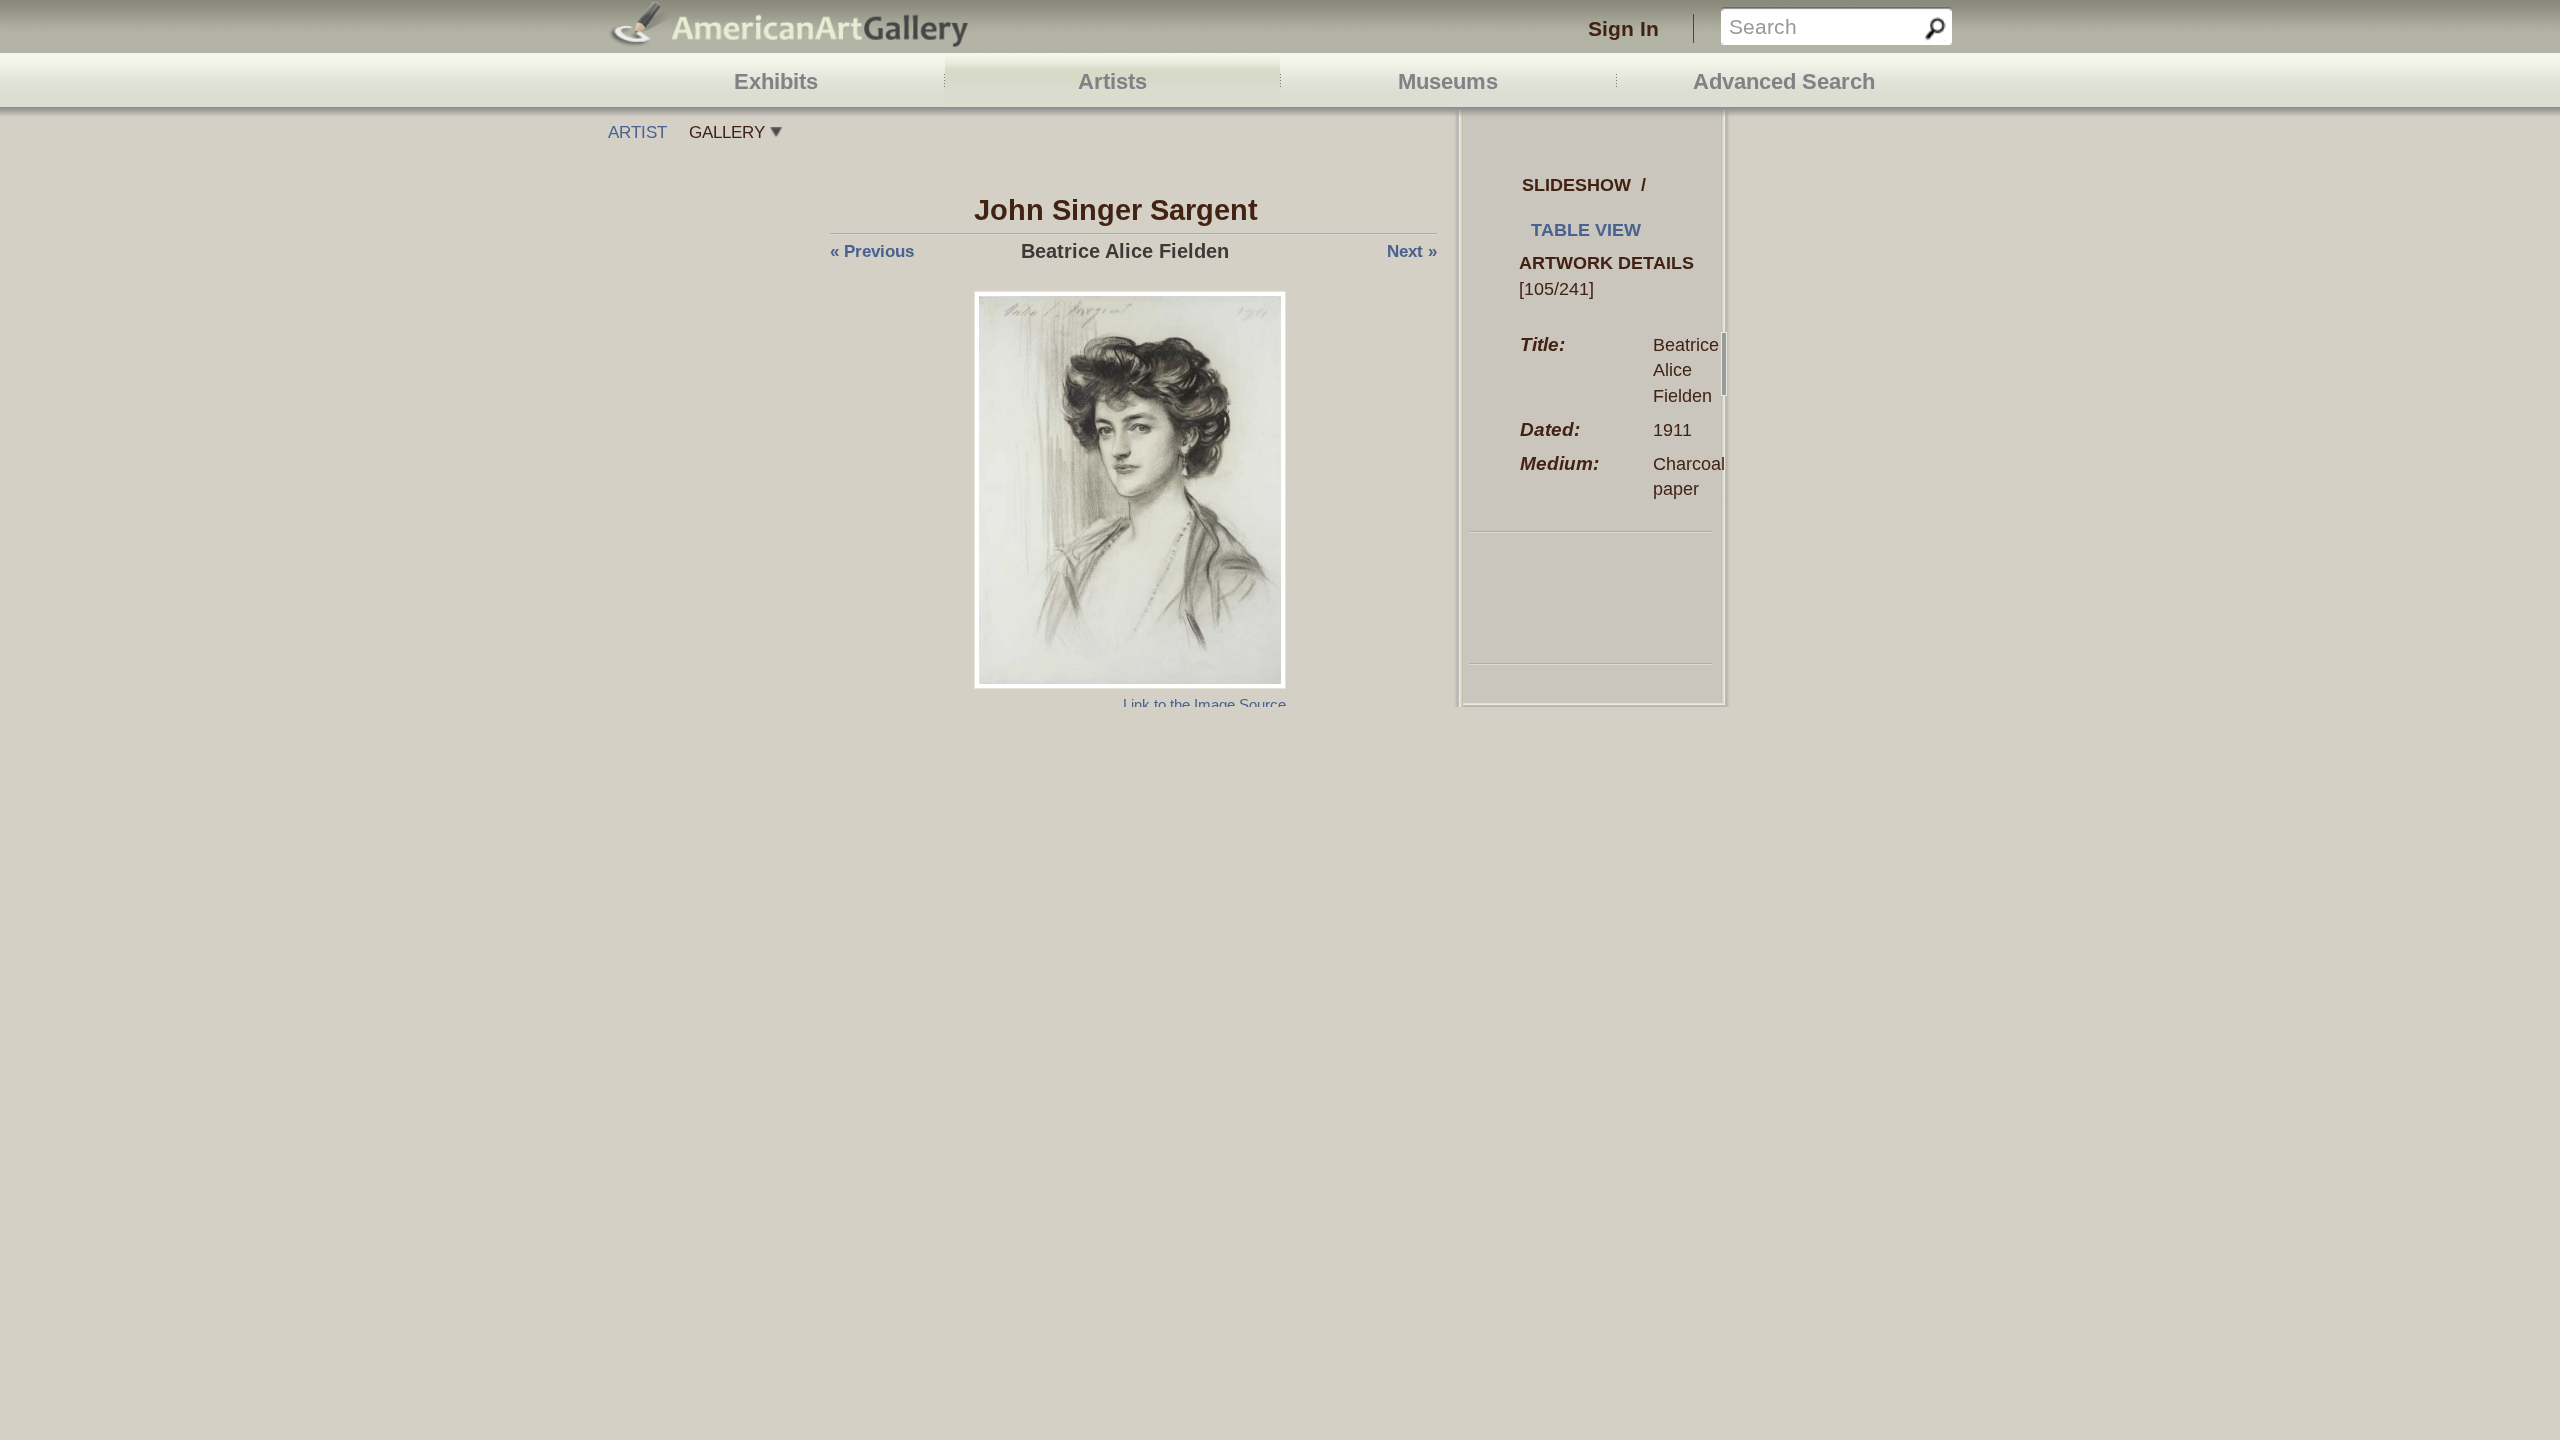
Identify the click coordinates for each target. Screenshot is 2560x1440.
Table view (1586, 229)
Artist (637, 132)
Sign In (1623, 28)
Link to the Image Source (1204, 705)
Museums (1448, 81)
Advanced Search (1784, 81)
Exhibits (776, 81)
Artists (1112, 81)
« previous (872, 251)
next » (1412, 251)
